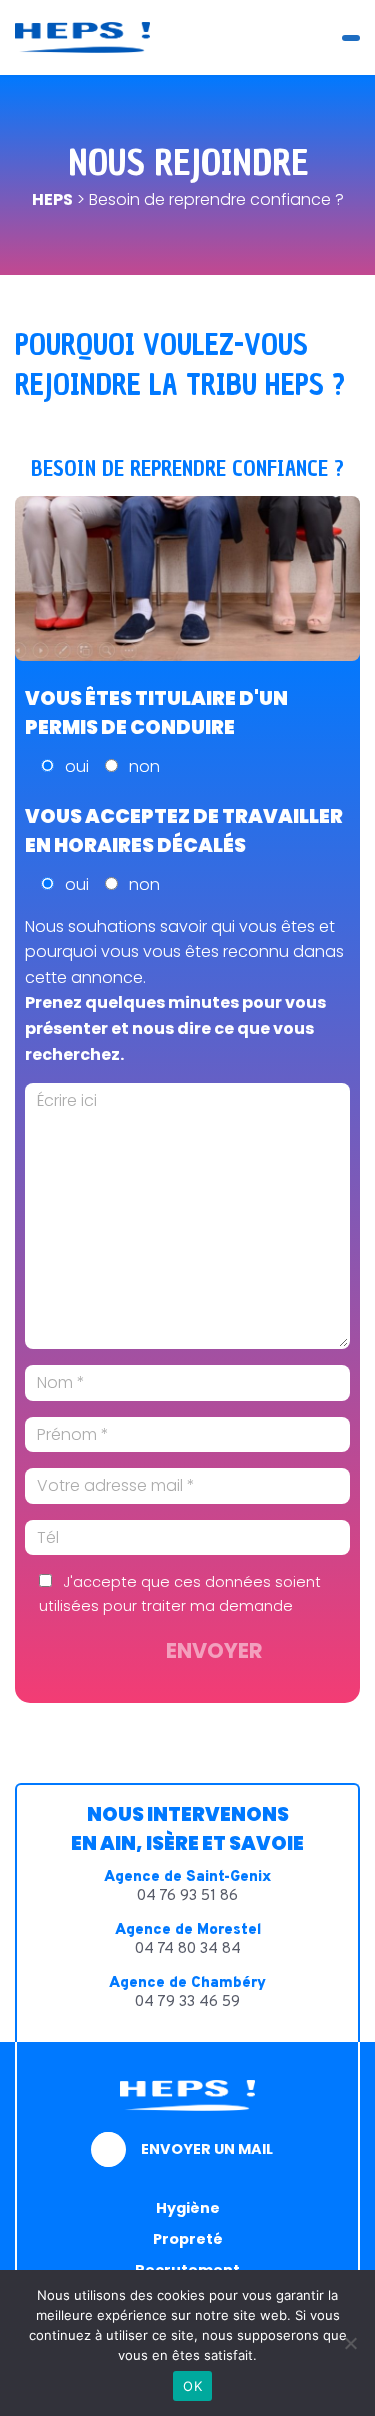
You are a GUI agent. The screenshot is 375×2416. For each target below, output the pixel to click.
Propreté (188, 2239)
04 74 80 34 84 (188, 1949)
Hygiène (188, 2208)
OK (192, 2386)
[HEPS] (82, 37)
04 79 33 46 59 (187, 2002)
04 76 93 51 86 (187, 1896)
